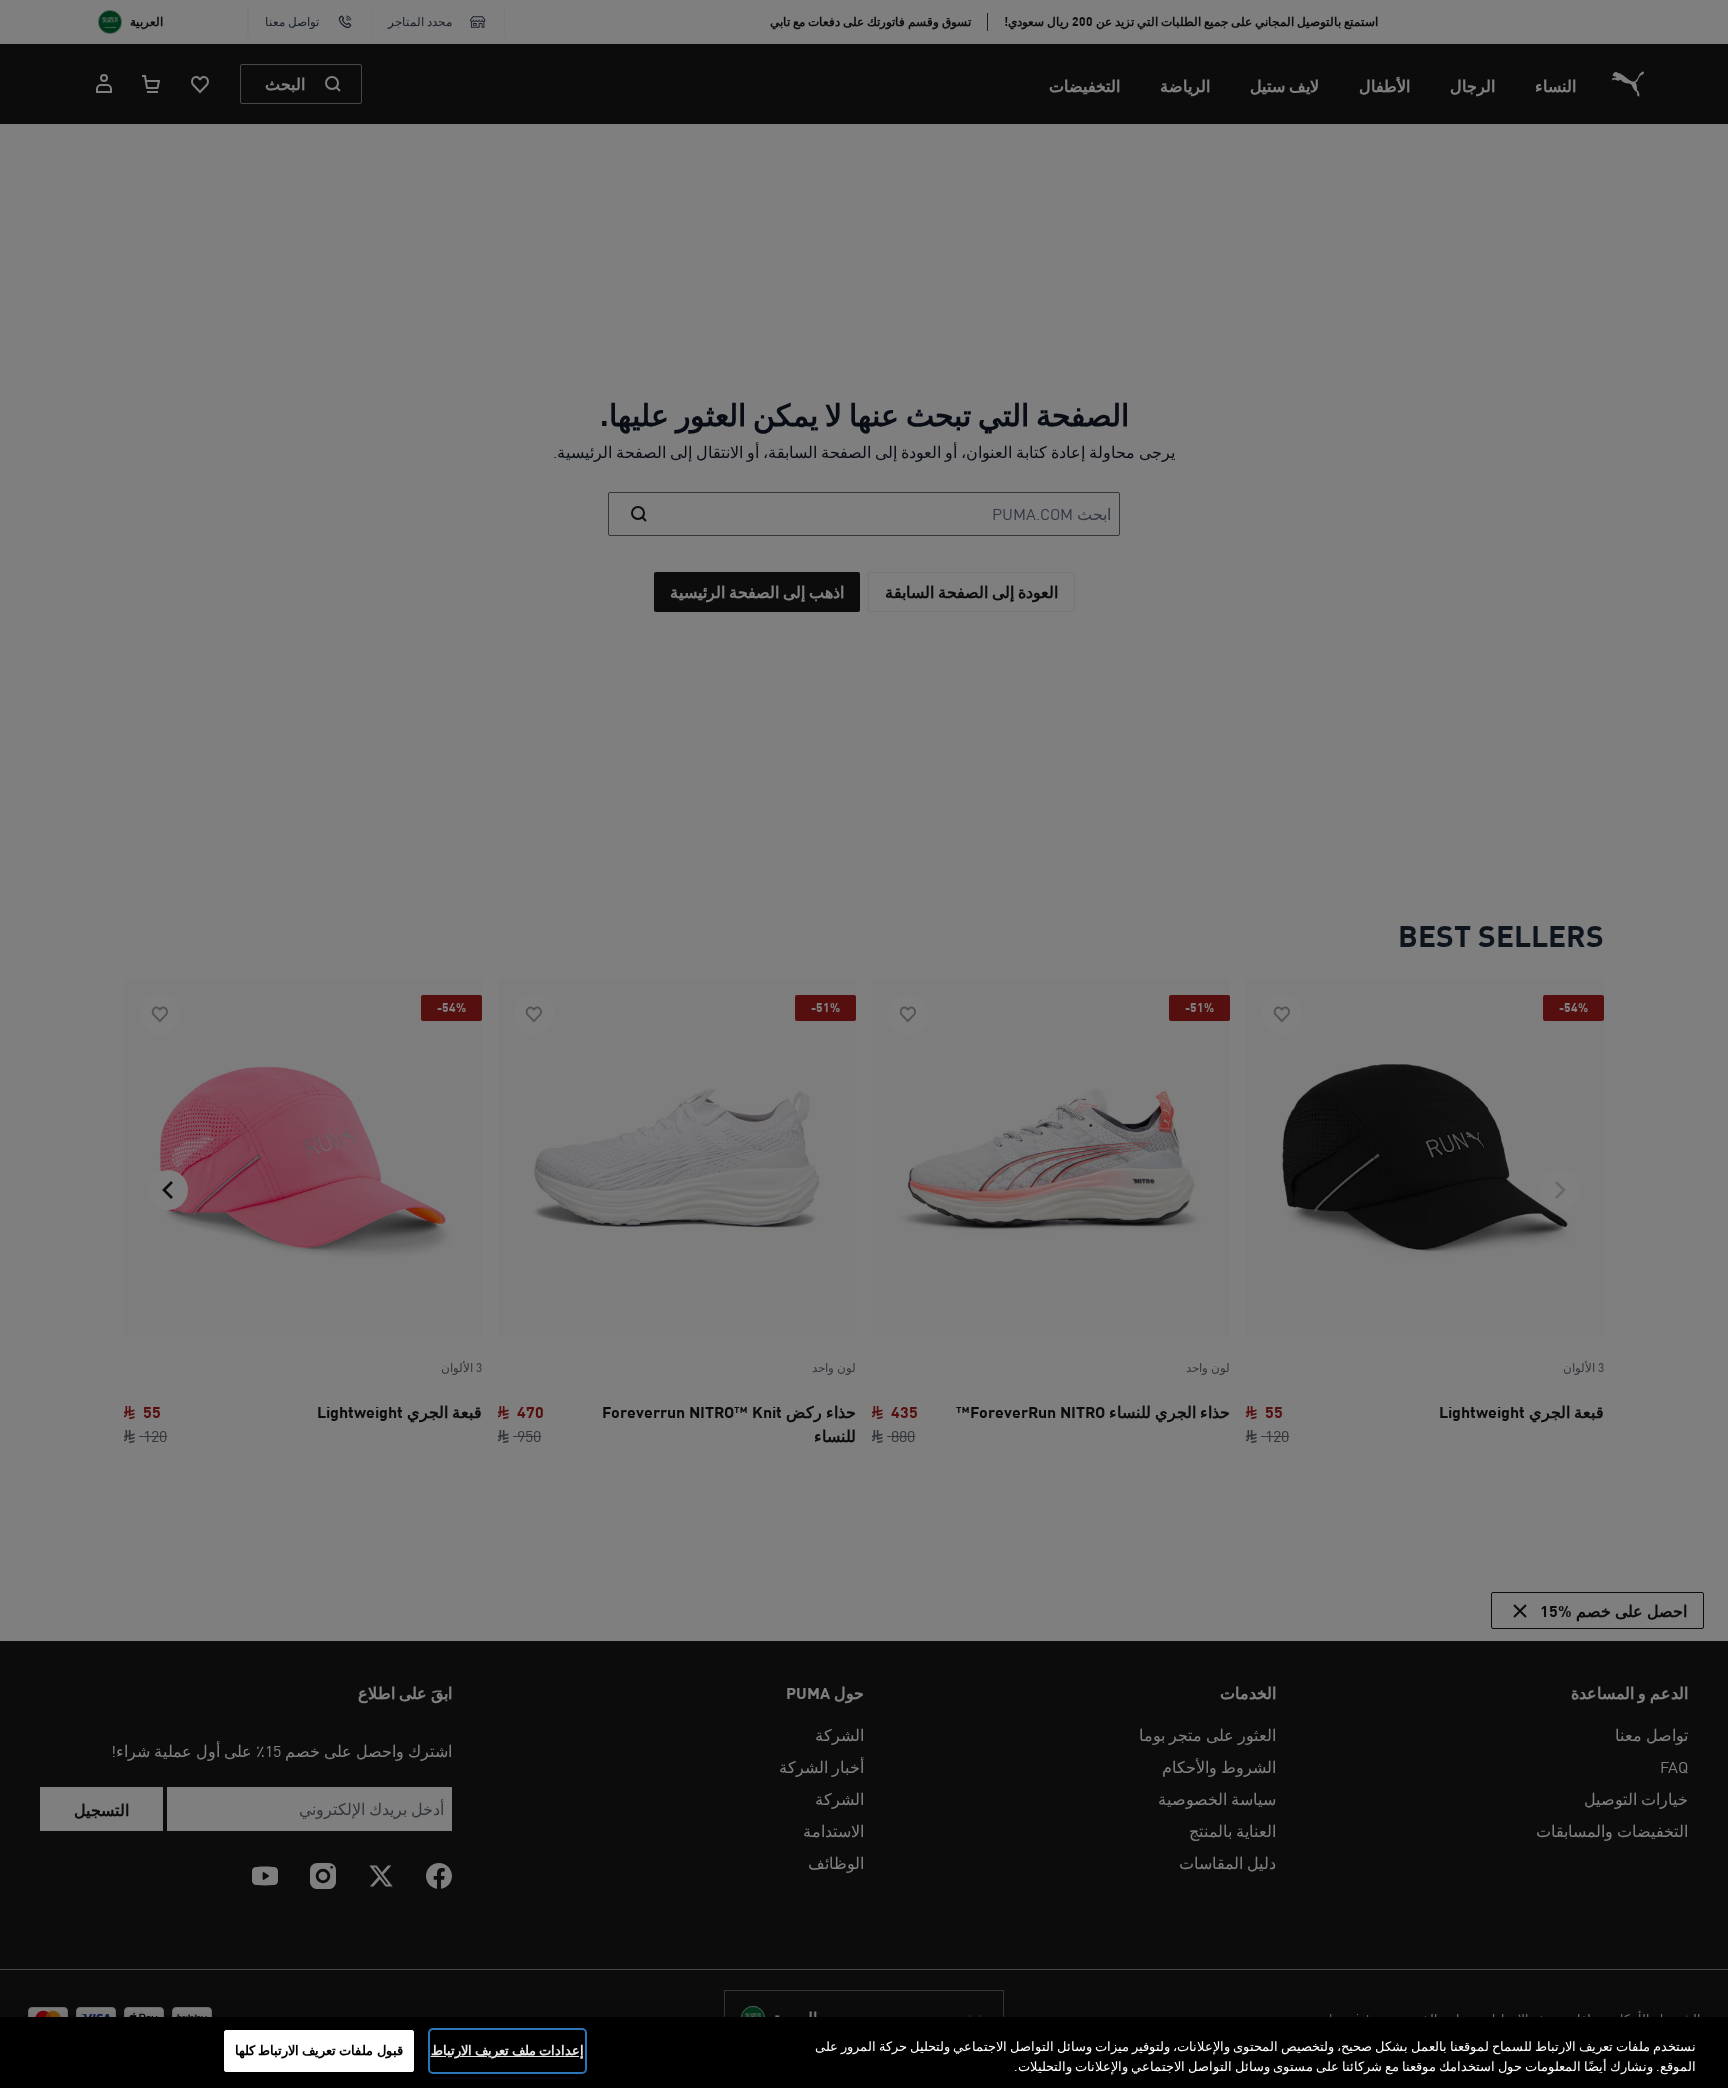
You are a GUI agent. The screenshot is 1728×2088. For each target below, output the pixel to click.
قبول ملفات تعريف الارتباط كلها (319, 2050)
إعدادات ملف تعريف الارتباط (507, 2050)
